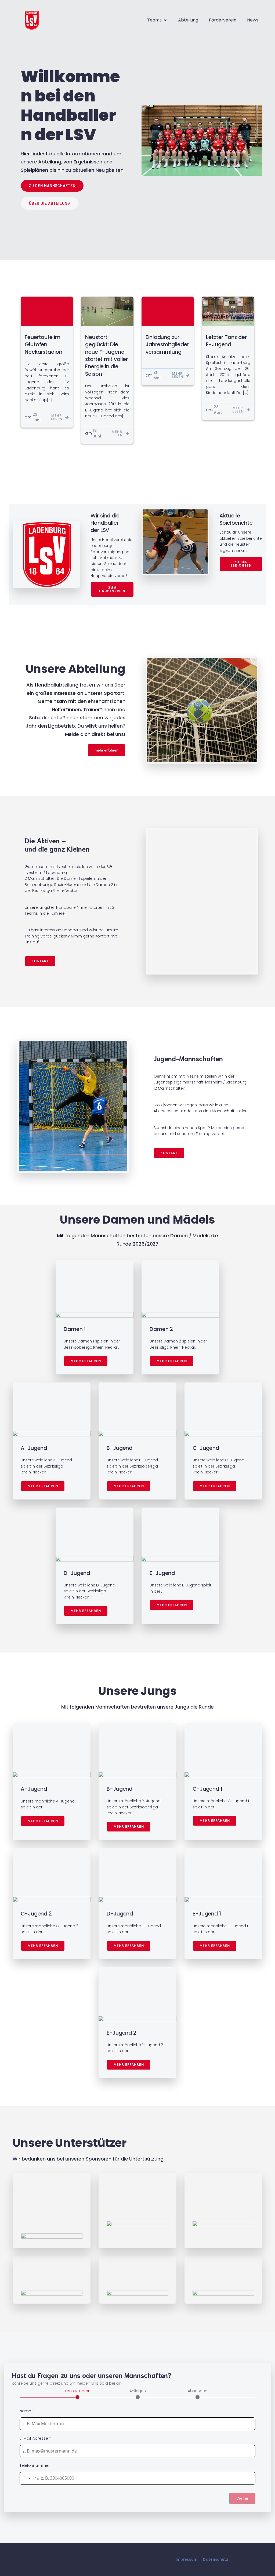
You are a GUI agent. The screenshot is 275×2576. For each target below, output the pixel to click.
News (253, 20)
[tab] (77, 2393)
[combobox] (30, 2478)
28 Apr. (218, 410)
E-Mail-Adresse (35, 2438)
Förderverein (223, 20)
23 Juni (37, 417)
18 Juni (97, 433)
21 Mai (157, 375)
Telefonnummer (35, 2465)
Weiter (243, 2498)
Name (27, 2411)
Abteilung (188, 20)
